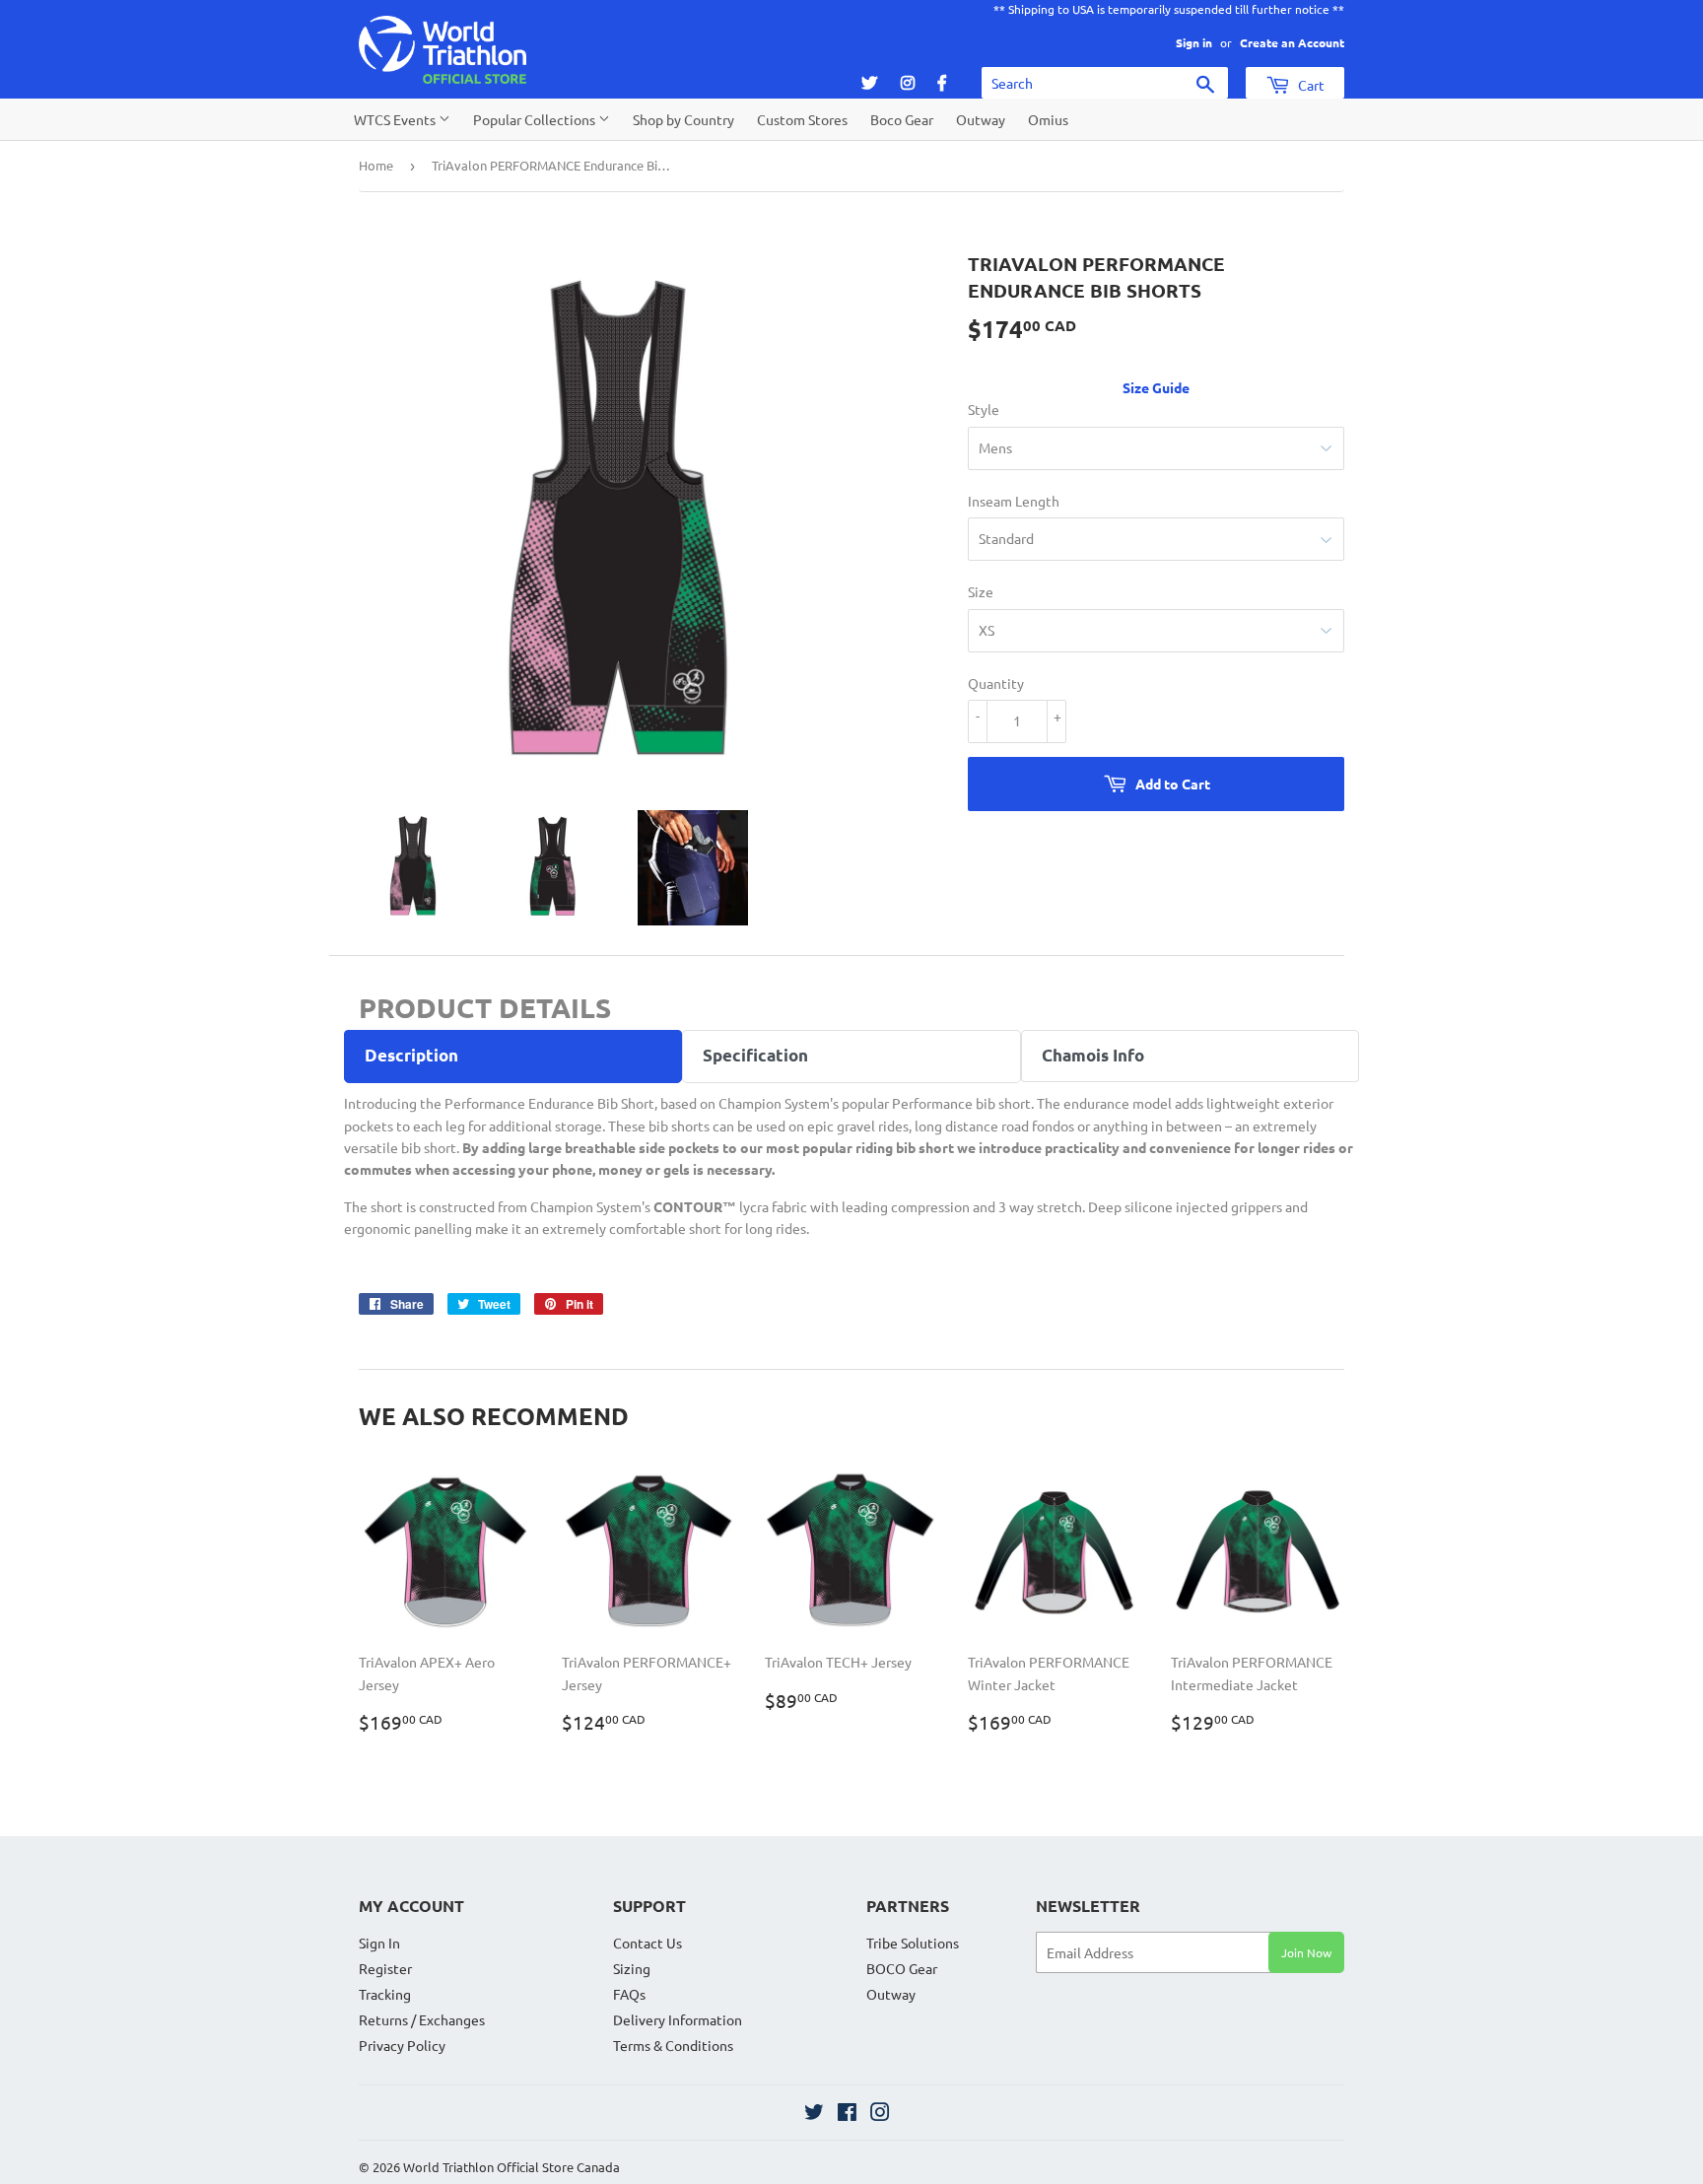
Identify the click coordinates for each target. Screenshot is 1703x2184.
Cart (1310, 85)
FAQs (629, 1994)
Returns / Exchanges (422, 2019)
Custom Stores (802, 119)
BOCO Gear (902, 1968)
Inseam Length (1014, 501)
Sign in (1194, 42)
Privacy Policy (402, 2045)
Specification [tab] (755, 1055)
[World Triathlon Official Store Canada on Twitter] (814, 2114)
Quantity (996, 683)
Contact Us (647, 1943)
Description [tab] (411, 1055)
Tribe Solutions (913, 1943)
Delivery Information (678, 2019)
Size (981, 591)
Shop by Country (683, 119)
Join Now (1306, 1952)
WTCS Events (396, 119)
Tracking (385, 1994)
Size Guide (1156, 387)
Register (385, 1968)
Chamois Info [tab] (1093, 1055)
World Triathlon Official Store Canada (511, 2167)
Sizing (632, 1968)
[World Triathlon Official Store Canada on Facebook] (847, 2114)
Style (984, 409)
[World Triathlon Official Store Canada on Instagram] (880, 2114)
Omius (1048, 119)
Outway (981, 119)
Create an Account (1292, 42)
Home (376, 165)
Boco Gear (902, 119)
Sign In (379, 1943)
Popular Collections (536, 119)
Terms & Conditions (673, 2045)
